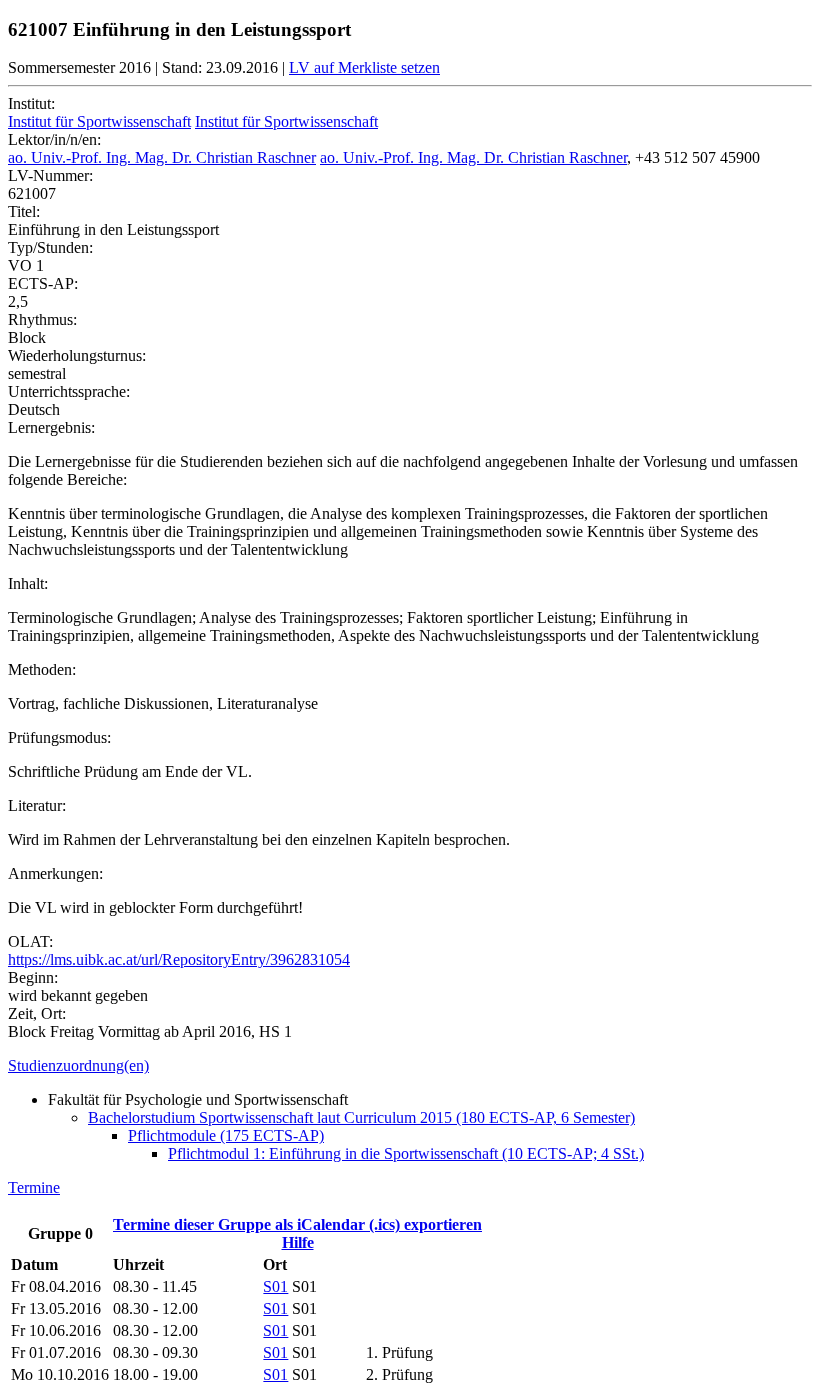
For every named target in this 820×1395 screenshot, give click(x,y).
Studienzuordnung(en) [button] (78, 1065)
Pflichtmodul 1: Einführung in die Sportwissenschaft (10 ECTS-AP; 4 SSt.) (406, 1153)
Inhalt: (28, 583)
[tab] (410, 1066)
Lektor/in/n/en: (54, 139)
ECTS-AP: (43, 283)
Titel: (24, 211)
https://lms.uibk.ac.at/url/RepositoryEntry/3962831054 (179, 959)
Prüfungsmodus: (59, 737)
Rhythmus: (42, 319)
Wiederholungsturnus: (77, 355)
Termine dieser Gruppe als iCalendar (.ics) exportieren (297, 1224)
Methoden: (42, 669)
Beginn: (33, 977)
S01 (275, 1286)
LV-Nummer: (50, 175)
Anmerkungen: (55, 873)
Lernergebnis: (51, 427)
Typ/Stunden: (50, 247)
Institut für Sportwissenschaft (99, 121)
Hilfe (298, 1242)
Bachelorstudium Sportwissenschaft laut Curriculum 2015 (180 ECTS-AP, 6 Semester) (361, 1117)
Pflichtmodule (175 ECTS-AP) (226, 1135)
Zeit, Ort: (37, 1013)
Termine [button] (34, 1187)
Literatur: (37, 805)
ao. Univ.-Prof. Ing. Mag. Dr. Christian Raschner (162, 157)
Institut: (31, 103)
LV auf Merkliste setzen (364, 67)
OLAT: (30, 941)
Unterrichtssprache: (69, 391)
